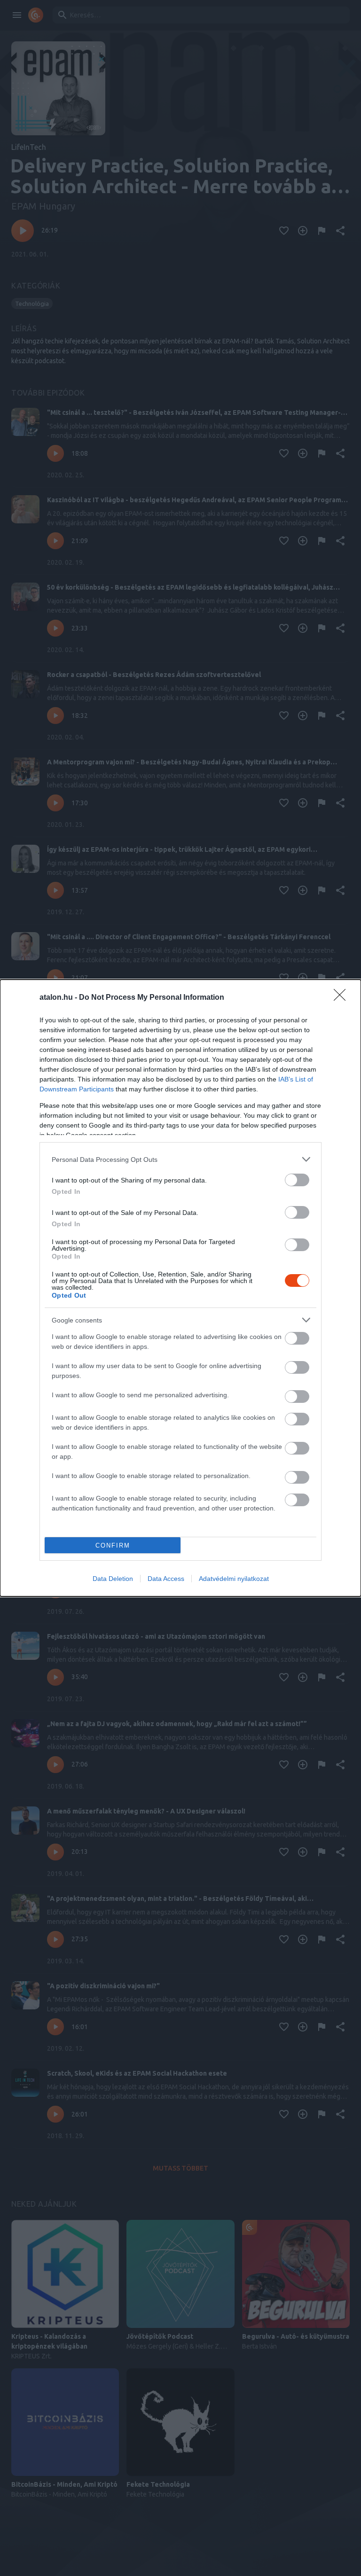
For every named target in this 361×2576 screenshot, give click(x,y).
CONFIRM (113, 1545)
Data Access (166, 1579)
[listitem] (180, 1159)
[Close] (343, 998)
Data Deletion (113, 1579)
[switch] (297, 1180)
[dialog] (180, 1288)
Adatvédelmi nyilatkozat (234, 1579)
